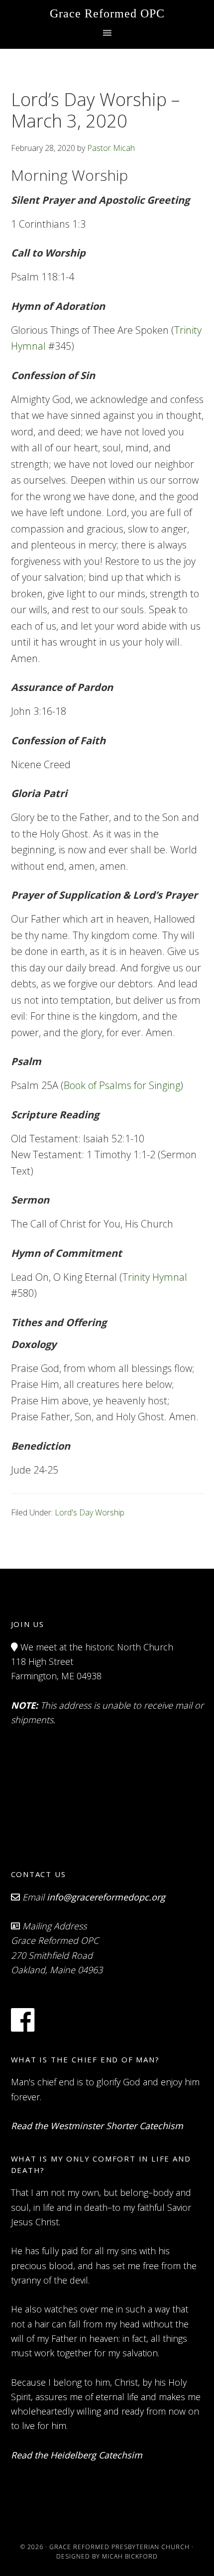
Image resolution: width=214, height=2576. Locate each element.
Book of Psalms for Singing (122, 1085)
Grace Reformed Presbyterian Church (119, 2547)
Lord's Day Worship (90, 1512)
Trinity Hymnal (155, 1277)
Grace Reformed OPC (107, 13)
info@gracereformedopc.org (106, 1897)
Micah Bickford (130, 2556)
